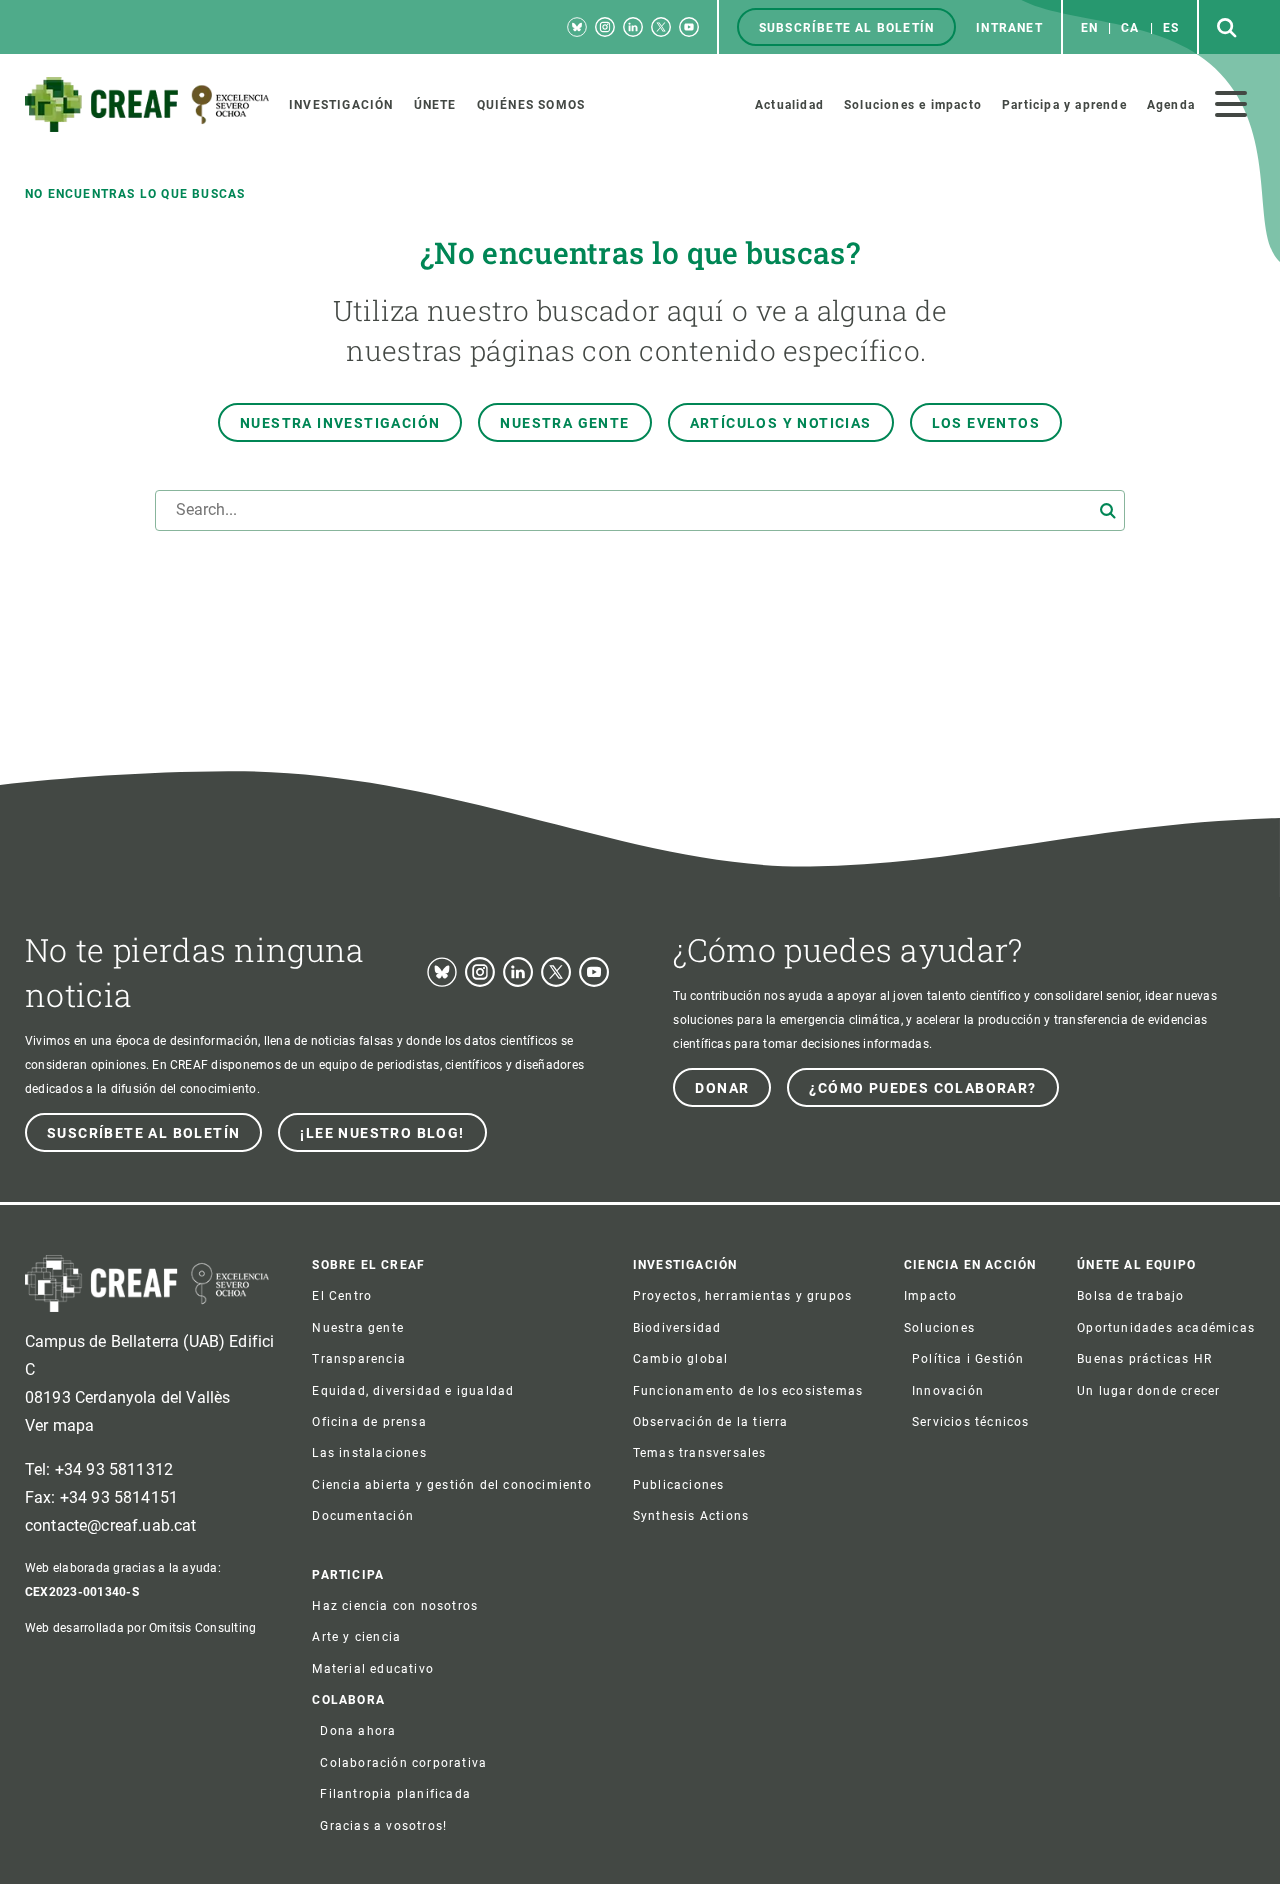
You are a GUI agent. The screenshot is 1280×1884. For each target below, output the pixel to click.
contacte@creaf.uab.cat (111, 1525)
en (1089, 28)
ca (1130, 28)
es (1171, 28)
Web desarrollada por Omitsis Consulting (140, 1628)
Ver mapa (59, 1425)
